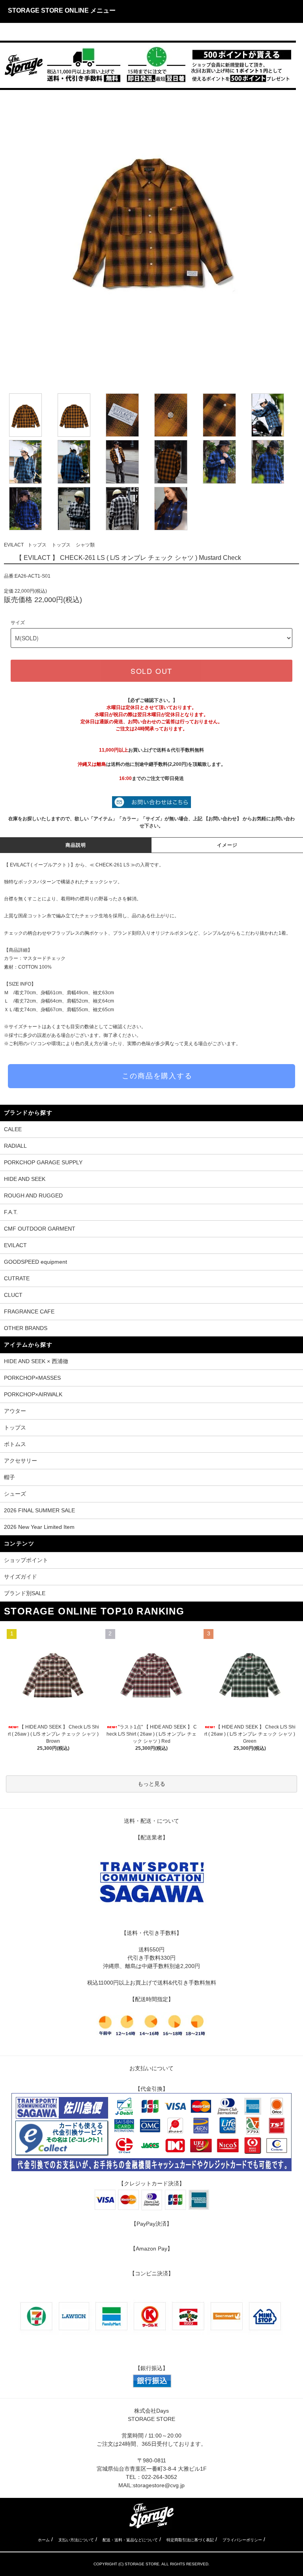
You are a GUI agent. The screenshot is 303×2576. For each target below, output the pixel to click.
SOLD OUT (151, 671)
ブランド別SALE (25, 1593)
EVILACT (14, 545)
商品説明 (76, 845)
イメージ (227, 845)
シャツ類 (85, 545)
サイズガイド (21, 1577)
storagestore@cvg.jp (159, 2485)
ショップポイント (26, 1560)
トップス (37, 545)
